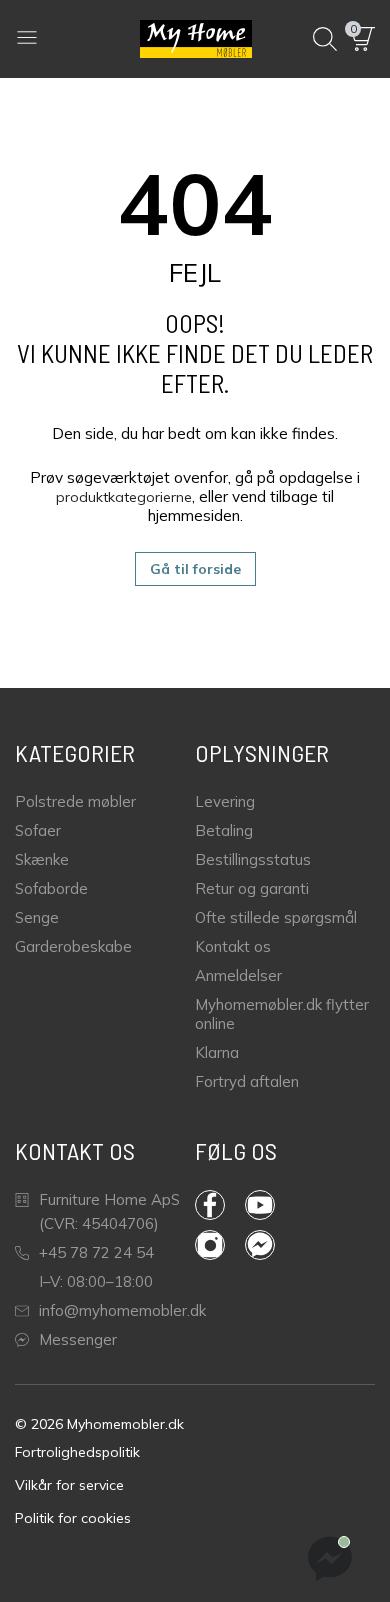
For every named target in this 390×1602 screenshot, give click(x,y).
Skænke (42, 859)
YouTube (270, 1205)
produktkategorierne (124, 497)
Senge (37, 917)
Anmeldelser (238, 975)
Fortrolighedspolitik (77, 1452)
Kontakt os (233, 946)
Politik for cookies (73, 1518)
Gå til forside (195, 569)
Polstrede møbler (75, 801)
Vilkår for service (69, 1485)
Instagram (220, 1245)
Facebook (220, 1205)
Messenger (78, 1339)
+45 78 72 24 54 (96, 1252)
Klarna (217, 1052)
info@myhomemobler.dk (122, 1310)
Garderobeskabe (73, 946)
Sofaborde (51, 888)
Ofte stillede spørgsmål (276, 917)
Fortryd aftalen (247, 1081)
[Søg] (325, 39)
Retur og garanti (252, 888)
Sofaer (38, 830)
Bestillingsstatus (253, 859)
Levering (225, 801)
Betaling (224, 830)
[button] (363, 39)
